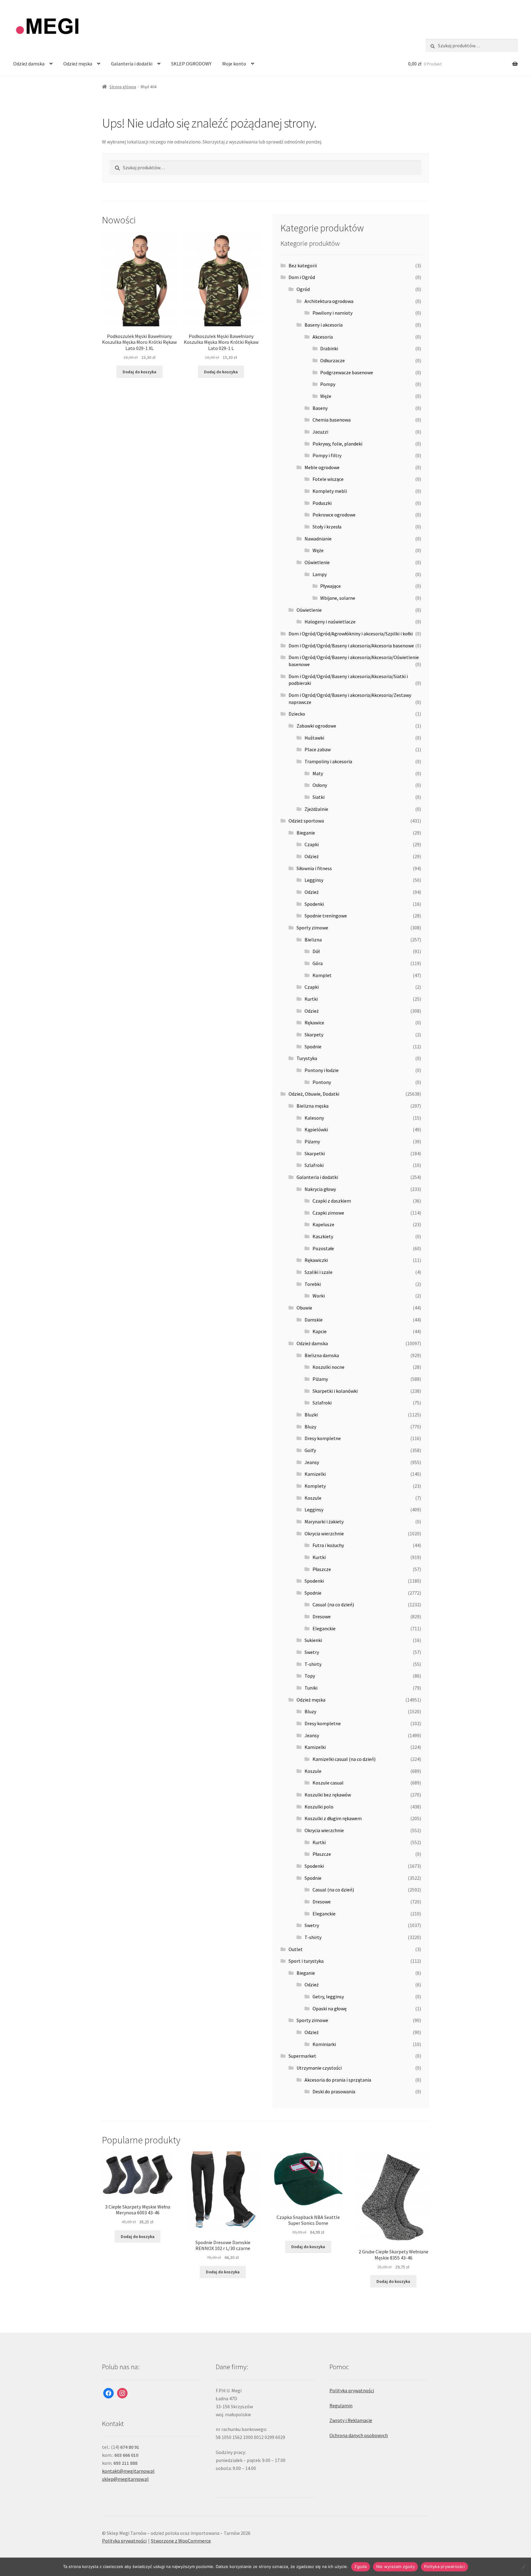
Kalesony (314, 1118)
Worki (319, 1296)
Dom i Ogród (302, 277)
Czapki (312, 844)
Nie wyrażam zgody (395, 2566)
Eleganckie (324, 1628)
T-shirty (313, 1664)
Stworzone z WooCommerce (181, 2541)
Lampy (320, 574)
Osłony (320, 785)
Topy (310, 1676)
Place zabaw (318, 749)
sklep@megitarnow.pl (125, 2479)
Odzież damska (29, 64)
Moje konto (234, 64)
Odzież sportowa (306, 821)
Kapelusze (323, 1224)
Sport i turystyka (306, 1961)
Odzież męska (78, 64)
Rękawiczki (316, 1260)
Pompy (328, 384)
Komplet (322, 975)
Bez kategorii (303, 265)
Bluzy (310, 1427)
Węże (326, 396)
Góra (318, 963)
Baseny (320, 408)
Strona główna (123, 87)
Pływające (330, 586)
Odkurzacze (332, 360)
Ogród (303, 289)
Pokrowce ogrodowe (334, 515)
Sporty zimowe (312, 928)
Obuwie (304, 1308)
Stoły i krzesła (327, 527)
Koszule (313, 1498)
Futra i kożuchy (328, 1545)
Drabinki (329, 348)
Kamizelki (315, 1474)
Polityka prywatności (352, 2390)
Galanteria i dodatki (132, 64)
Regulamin (341, 2405)
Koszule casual (328, 1783)
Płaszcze (322, 1569)
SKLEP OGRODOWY (191, 64)
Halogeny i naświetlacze (330, 622)
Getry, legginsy (328, 1997)
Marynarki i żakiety (324, 1522)
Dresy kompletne (323, 1438)
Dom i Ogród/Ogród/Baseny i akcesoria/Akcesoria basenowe (351, 646)
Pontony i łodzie (322, 1070)
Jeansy (312, 1462)
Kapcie (320, 1331)
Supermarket (302, 2056)
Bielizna (313, 940)
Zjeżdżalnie (316, 809)
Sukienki (313, 1640)
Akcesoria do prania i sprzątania (338, 2080)
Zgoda (360, 2566)
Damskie (314, 1320)
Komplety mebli (330, 491)
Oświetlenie (317, 562)
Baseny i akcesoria (324, 325)
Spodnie (313, 1046)
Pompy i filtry (327, 455)
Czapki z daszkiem (332, 1201)
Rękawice (314, 1023)
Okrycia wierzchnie (324, 1533)
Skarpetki (315, 1153)
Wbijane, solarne (338, 598)
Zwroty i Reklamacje (351, 2420)
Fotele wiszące (328, 479)
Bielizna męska (313, 1106)
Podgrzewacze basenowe (347, 372)
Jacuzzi (320, 432)
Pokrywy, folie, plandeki (337, 444)
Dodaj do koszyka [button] (140, 372)
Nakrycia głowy (320, 1189)
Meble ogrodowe (322, 467)
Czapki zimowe (328, 1213)
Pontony (322, 1082)
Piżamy (312, 1141)
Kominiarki (324, 2044)
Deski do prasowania (334, 2091)
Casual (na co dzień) (333, 1604)
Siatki (319, 797)
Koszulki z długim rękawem (333, 1818)
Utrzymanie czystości (319, 2068)
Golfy (310, 1450)
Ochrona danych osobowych (359, 2435)
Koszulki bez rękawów (328, 1795)
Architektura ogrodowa (329, 301)
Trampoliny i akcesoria (328, 761)
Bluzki (311, 1415)
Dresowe (322, 1616)
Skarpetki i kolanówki (335, 1391)
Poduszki (322, 503)
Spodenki (314, 904)
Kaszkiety (323, 1236)
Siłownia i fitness (314, 868)
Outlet (296, 1949)
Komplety (315, 1486)
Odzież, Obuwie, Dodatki (314, 1094)
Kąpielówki (316, 1129)
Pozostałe (323, 1248)
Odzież (312, 856)
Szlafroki (314, 1165)
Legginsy (314, 880)
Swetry (312, 1652)
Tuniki (311, 1688)
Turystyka (307, 1058)
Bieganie (306, 833)
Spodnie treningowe (326, 916)
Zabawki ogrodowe (316, 726)
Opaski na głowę (330, 2009)
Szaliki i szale (319, 1272)
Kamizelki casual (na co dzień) (344, 1759)
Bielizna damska (322, 1355)
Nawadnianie (318, 539)
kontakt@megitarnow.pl (128, 2471)
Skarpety (314, 1035)
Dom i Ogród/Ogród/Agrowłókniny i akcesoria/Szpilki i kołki (351, 634)
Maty (318, 773)
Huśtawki (314, 738)
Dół (316, 951)
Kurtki (311, 999)
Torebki (313, 1284)
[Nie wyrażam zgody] (523, 2567)
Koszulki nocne (328, 1367)
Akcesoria (323, 337)
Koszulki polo (319, 1807)
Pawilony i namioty (332, 313)
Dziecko (297, 714)
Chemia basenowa (332, 420)
